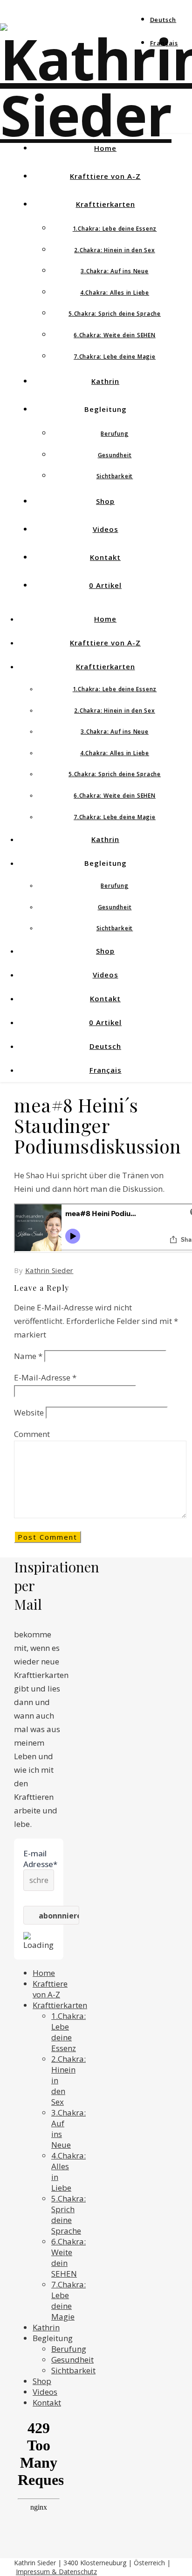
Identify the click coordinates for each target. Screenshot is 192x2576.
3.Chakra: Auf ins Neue (115, 271)
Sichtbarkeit (115, 476)
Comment (32, 1434)
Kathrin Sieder (49, 1270)
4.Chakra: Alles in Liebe (115, 293)
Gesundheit (115, 455)
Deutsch (163, 20)
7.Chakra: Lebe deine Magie (115, 357)
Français (164, 43)
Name (28, 1356)
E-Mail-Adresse (45, 1377)
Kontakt (105, 557)
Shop (105, 501)
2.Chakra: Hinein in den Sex (115, 250)
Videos (106, 529)
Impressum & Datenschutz (56, 2572)
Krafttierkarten (106, 204)
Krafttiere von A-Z (105, 176)
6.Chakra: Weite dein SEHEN (115, 335)
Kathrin (105, 381)
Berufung (114, 434)
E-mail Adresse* (39, 1859)
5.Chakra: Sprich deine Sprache (115, 314)
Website (29, 1412)
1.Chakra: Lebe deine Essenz (115, 229)
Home (105, 148)
